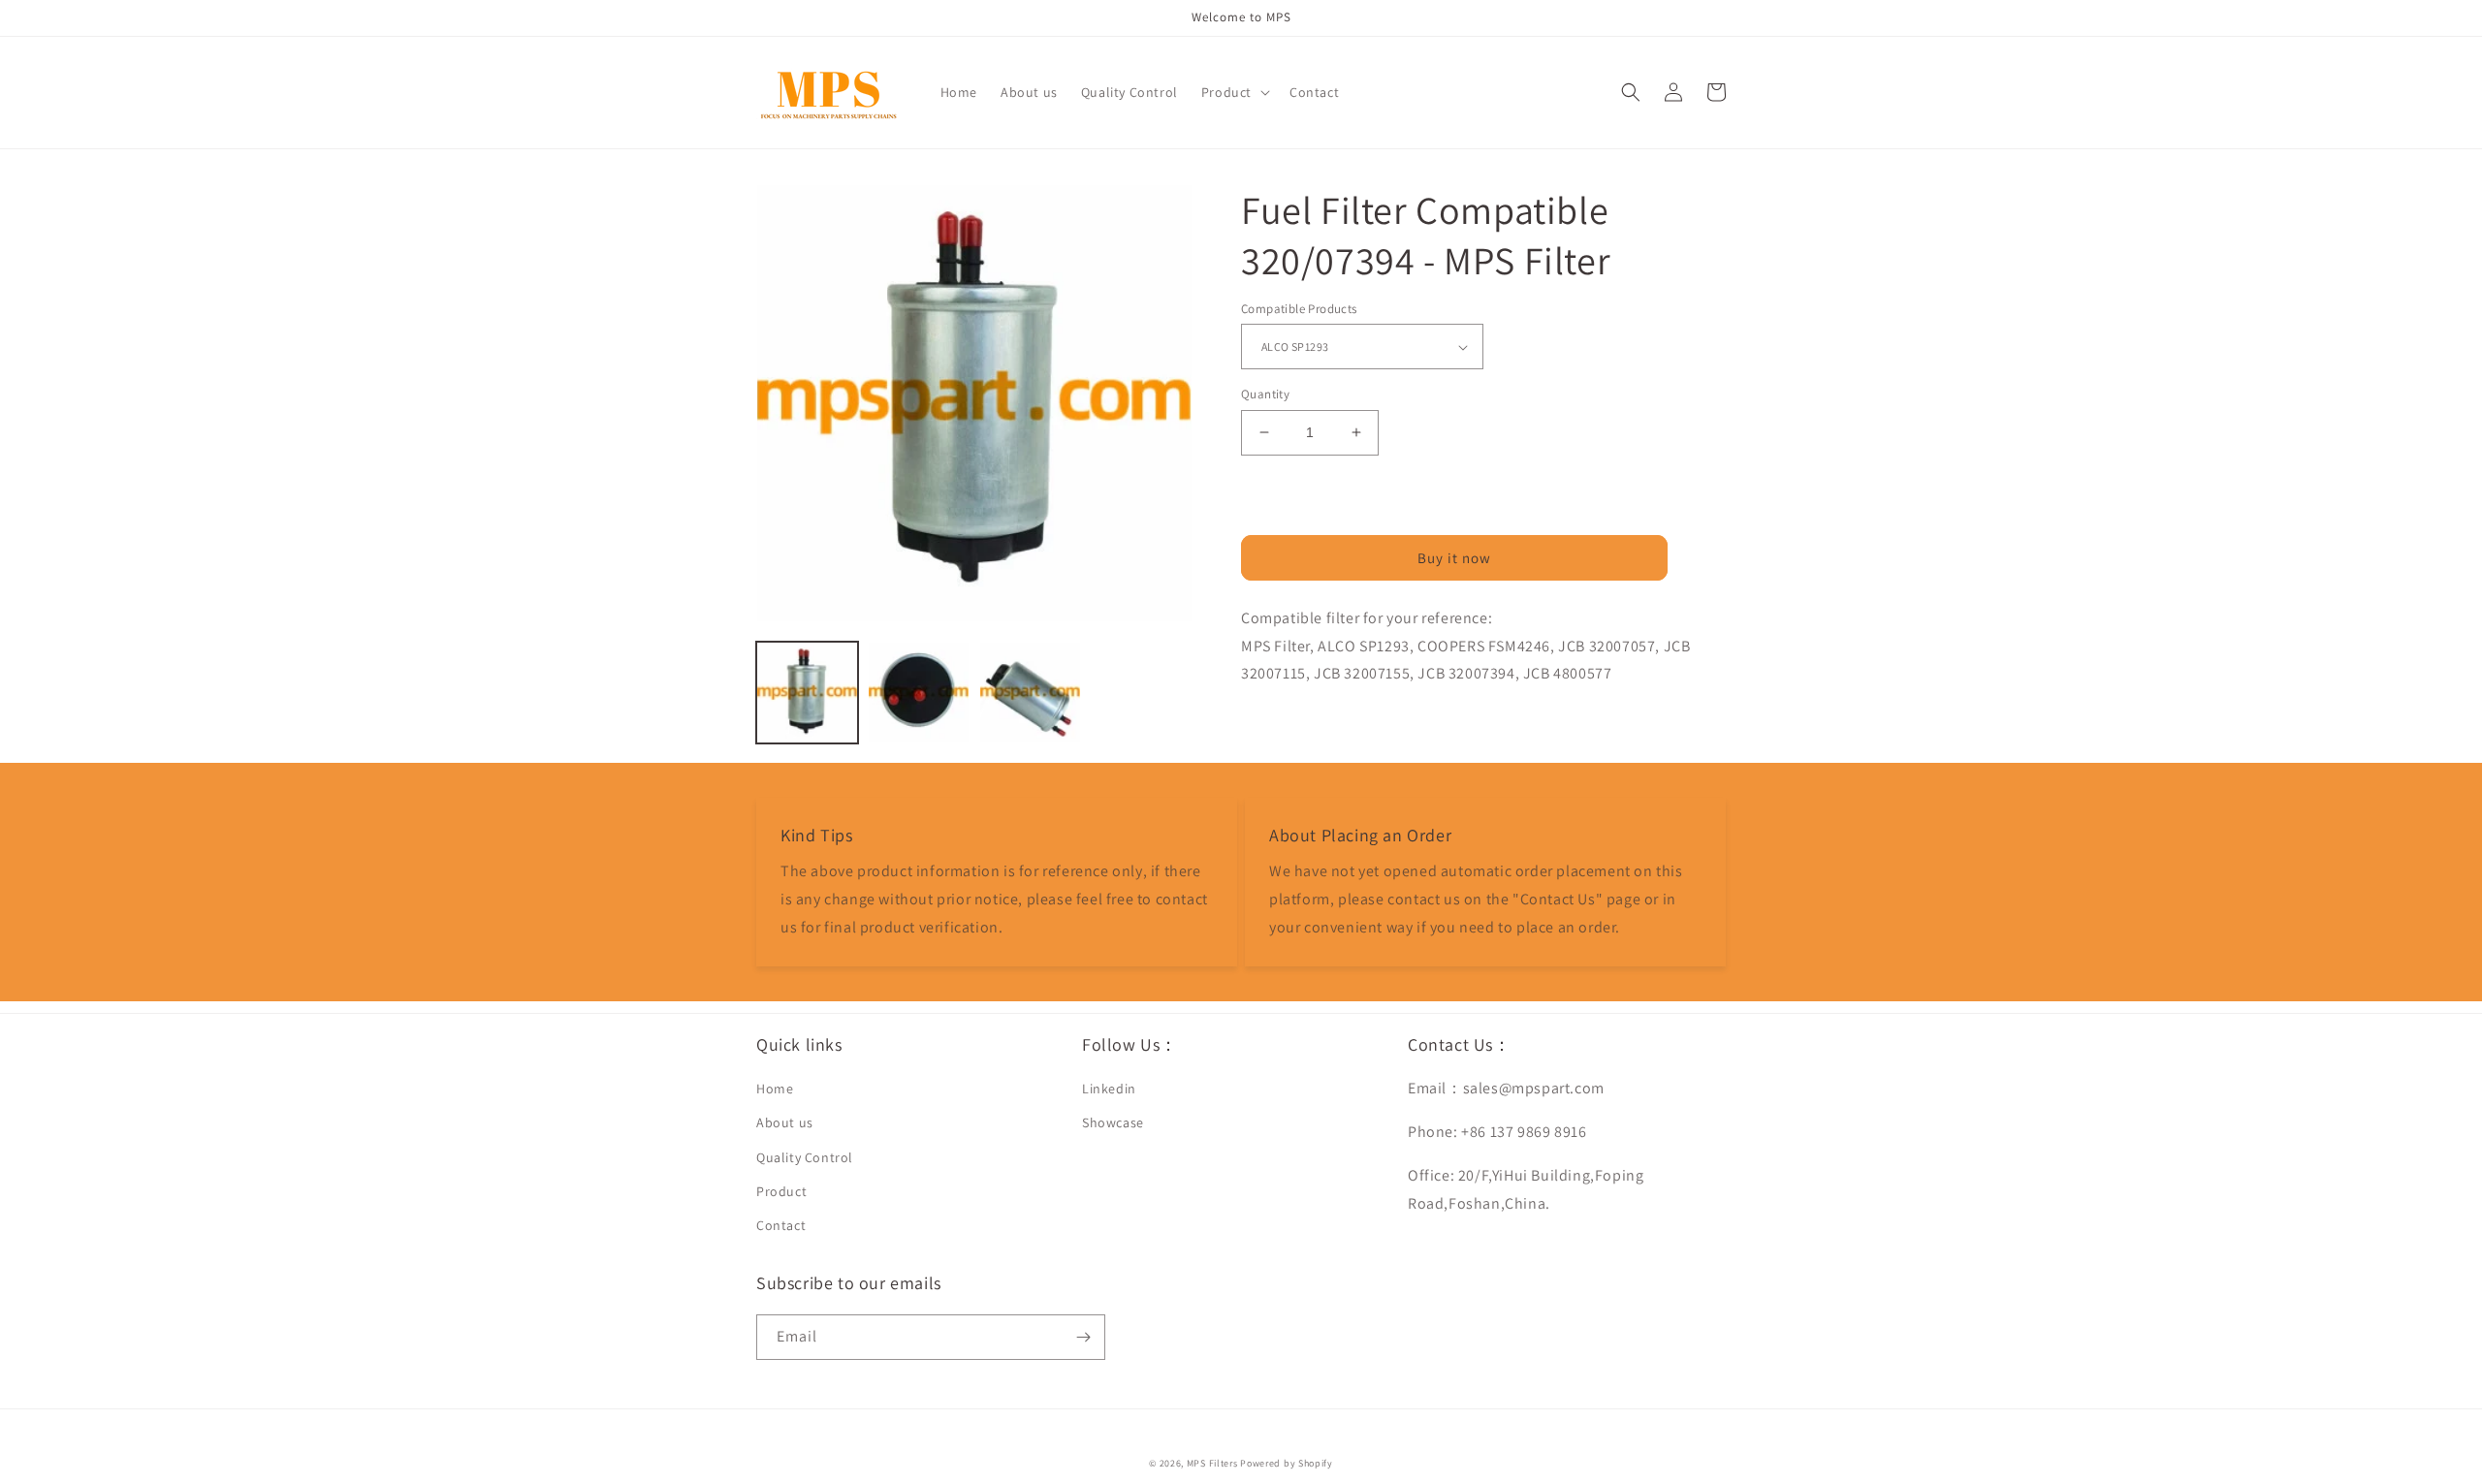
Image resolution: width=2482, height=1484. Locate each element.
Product (781, 1191)
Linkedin (1109, 1089)
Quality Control (805, 1157)
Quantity (1265, 394)
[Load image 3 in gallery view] (1030, 693)
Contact (781, 1225)
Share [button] (1281, 724)
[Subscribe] (1083, 1337)
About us (785, 1122)
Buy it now (1454, 558)
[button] (1234, 92)
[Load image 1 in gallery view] (807, 693)
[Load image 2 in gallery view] (919, 693)
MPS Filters (1212, 1463)
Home (775, 1089)
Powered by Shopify (1287, 1463)
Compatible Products (1299, 309)
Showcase (1113, 1122)
